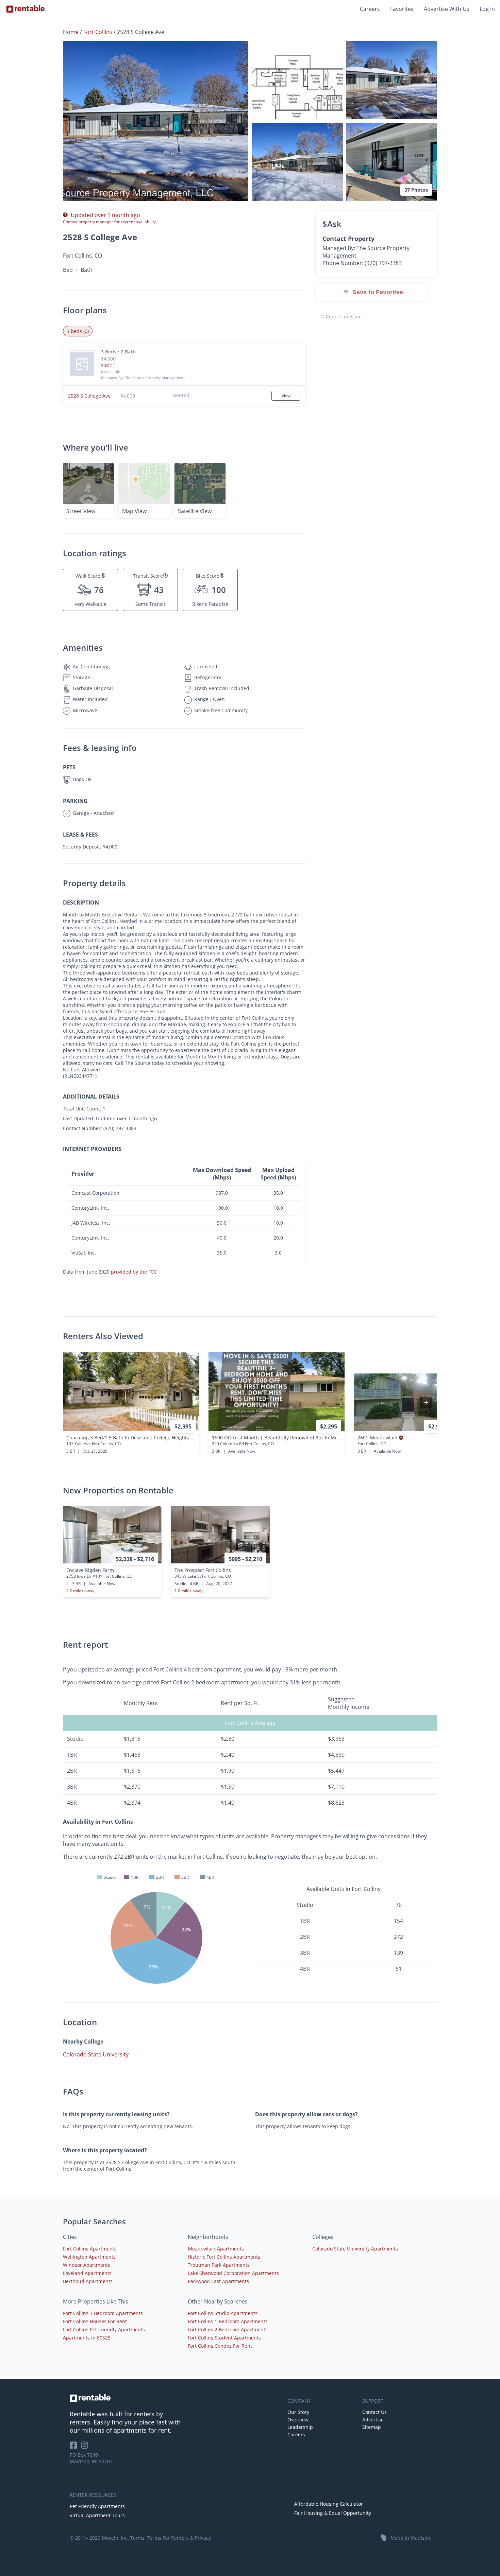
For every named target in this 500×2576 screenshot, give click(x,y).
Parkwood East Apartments (218, 2281)
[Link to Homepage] (26, 9)
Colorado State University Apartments (355, 2249)
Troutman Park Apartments (219, 2265)
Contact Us (374, 2412)
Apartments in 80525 (87, 2338)
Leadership (300, 2427)
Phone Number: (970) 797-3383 (362, 263)
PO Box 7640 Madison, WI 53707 (91, 2458)
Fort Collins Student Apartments (224, 2338)
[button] (156, 121)
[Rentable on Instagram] (86, 2447)
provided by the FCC (134, 1272)
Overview (298, 2420)
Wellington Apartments (89, 2257)
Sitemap (372, 2427)
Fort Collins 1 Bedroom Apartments (228, 2321)
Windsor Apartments (87, 2265)
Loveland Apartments (87, 2273)
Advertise (373, 2420)
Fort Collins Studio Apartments (223, 2313)
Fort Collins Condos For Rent (220, 2346)
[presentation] (426, 1403)
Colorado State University (96, 2054)
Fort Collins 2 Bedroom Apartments (228, 2329)
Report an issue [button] (343, 317)
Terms (137, 2538)
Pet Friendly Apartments (97, 2506)
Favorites (402, 9)
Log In (487, 9)
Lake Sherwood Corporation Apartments (233, 2273)
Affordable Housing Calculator (329, 2504)
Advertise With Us (447, 9)
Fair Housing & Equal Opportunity (333, 2513)
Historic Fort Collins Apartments (224, 2257)
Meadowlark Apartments (216, 2249)
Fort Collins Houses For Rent (95, 2321)
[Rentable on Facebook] (75, 2447)
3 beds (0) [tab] (78, 331)
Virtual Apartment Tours (97, 2515)
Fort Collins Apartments (90, 2249)
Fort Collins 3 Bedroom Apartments (103, 2313)
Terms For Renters (168, 2538)
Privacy (203, 2538)
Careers (370, 9)
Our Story (298, 2412)
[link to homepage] (175, 2398)
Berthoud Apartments (88, 2281)
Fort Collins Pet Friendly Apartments (104, 2329)
